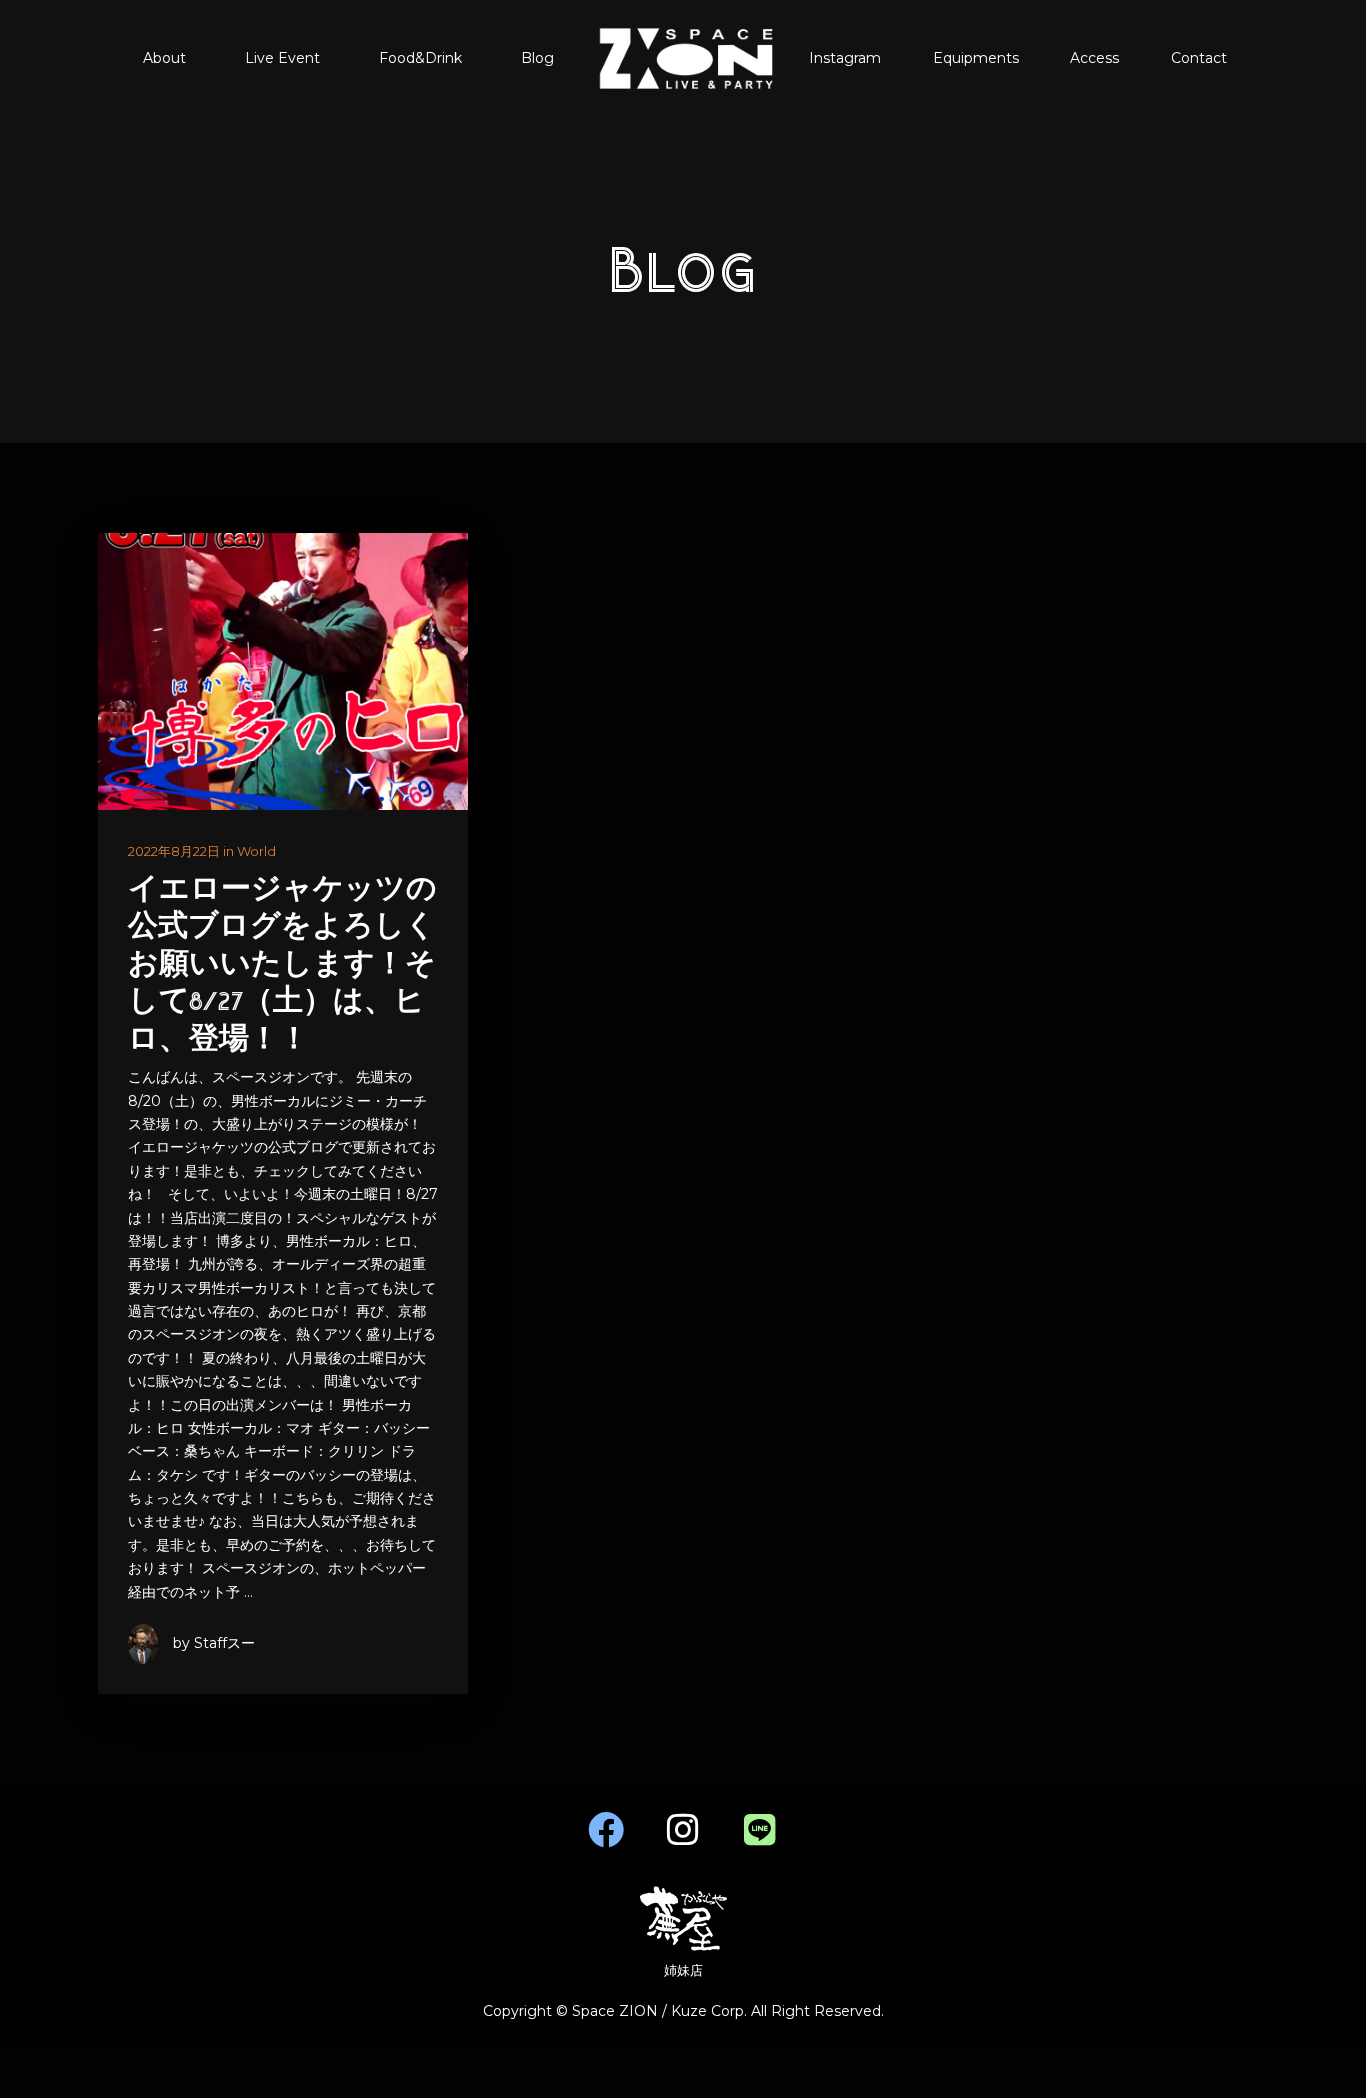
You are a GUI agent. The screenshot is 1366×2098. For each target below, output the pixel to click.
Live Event (282, 58)
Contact (1199, 58)
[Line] (760, 1830)
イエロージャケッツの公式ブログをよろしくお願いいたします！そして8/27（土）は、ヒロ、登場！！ (282, 965)
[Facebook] (606, 1830)
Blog (537, 58)
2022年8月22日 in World (202, 851)
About (164, 58)
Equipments (976, 58)
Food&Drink (420, 58)
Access (1094, 58)
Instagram (845, 58)
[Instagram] (683, 1830)
